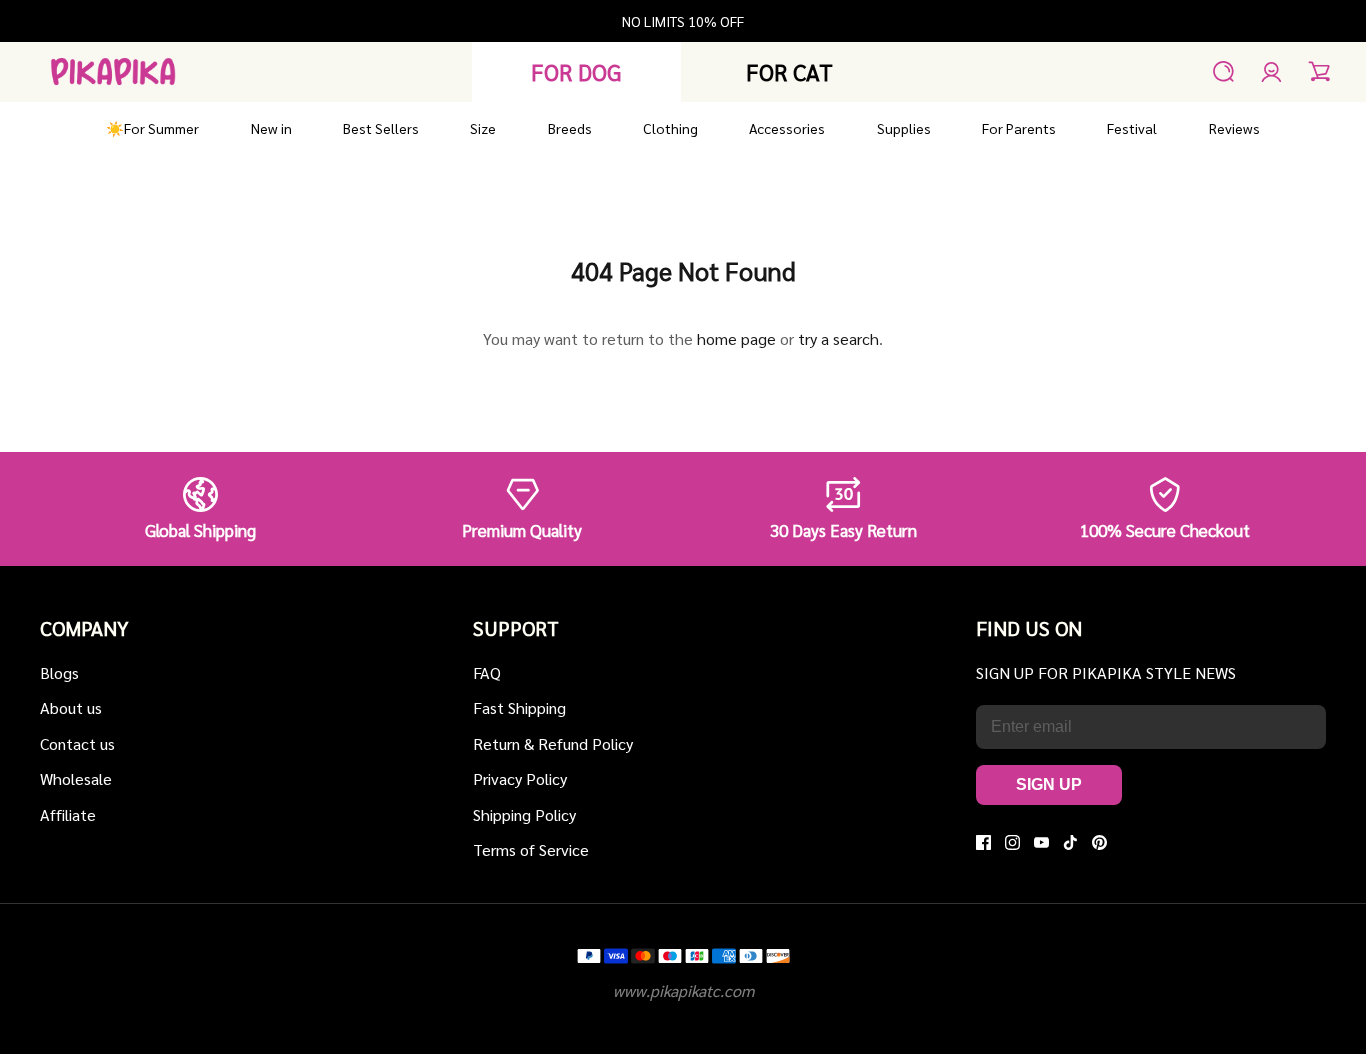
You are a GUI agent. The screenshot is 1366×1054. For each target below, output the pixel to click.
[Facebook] (983, 842)
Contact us (77, 743)
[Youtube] (1041, 842)
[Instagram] (1012, 842)
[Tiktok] (1070, 842)
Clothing (670, 128)
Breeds (570, 128)
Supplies (904, 128)
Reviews (1234, 128)
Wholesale (76, 778)
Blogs (59, 672)
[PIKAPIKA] (113, 71)
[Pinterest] (1099, 842)
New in (271, 128)
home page (736, 338)
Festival (1132, 128)
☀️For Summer (152, 128)
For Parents (1019, 128)
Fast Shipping (519, 707)
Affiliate (68, 814)
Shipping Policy (524, 814)
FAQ (487, 672)
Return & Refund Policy (553, 743)
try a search (838, 338)
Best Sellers (381, 128)
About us (71, 707)
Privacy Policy (520, 778)
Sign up (1049, 784)
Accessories (787, 128)
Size (483, 128)
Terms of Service (531, 849)
